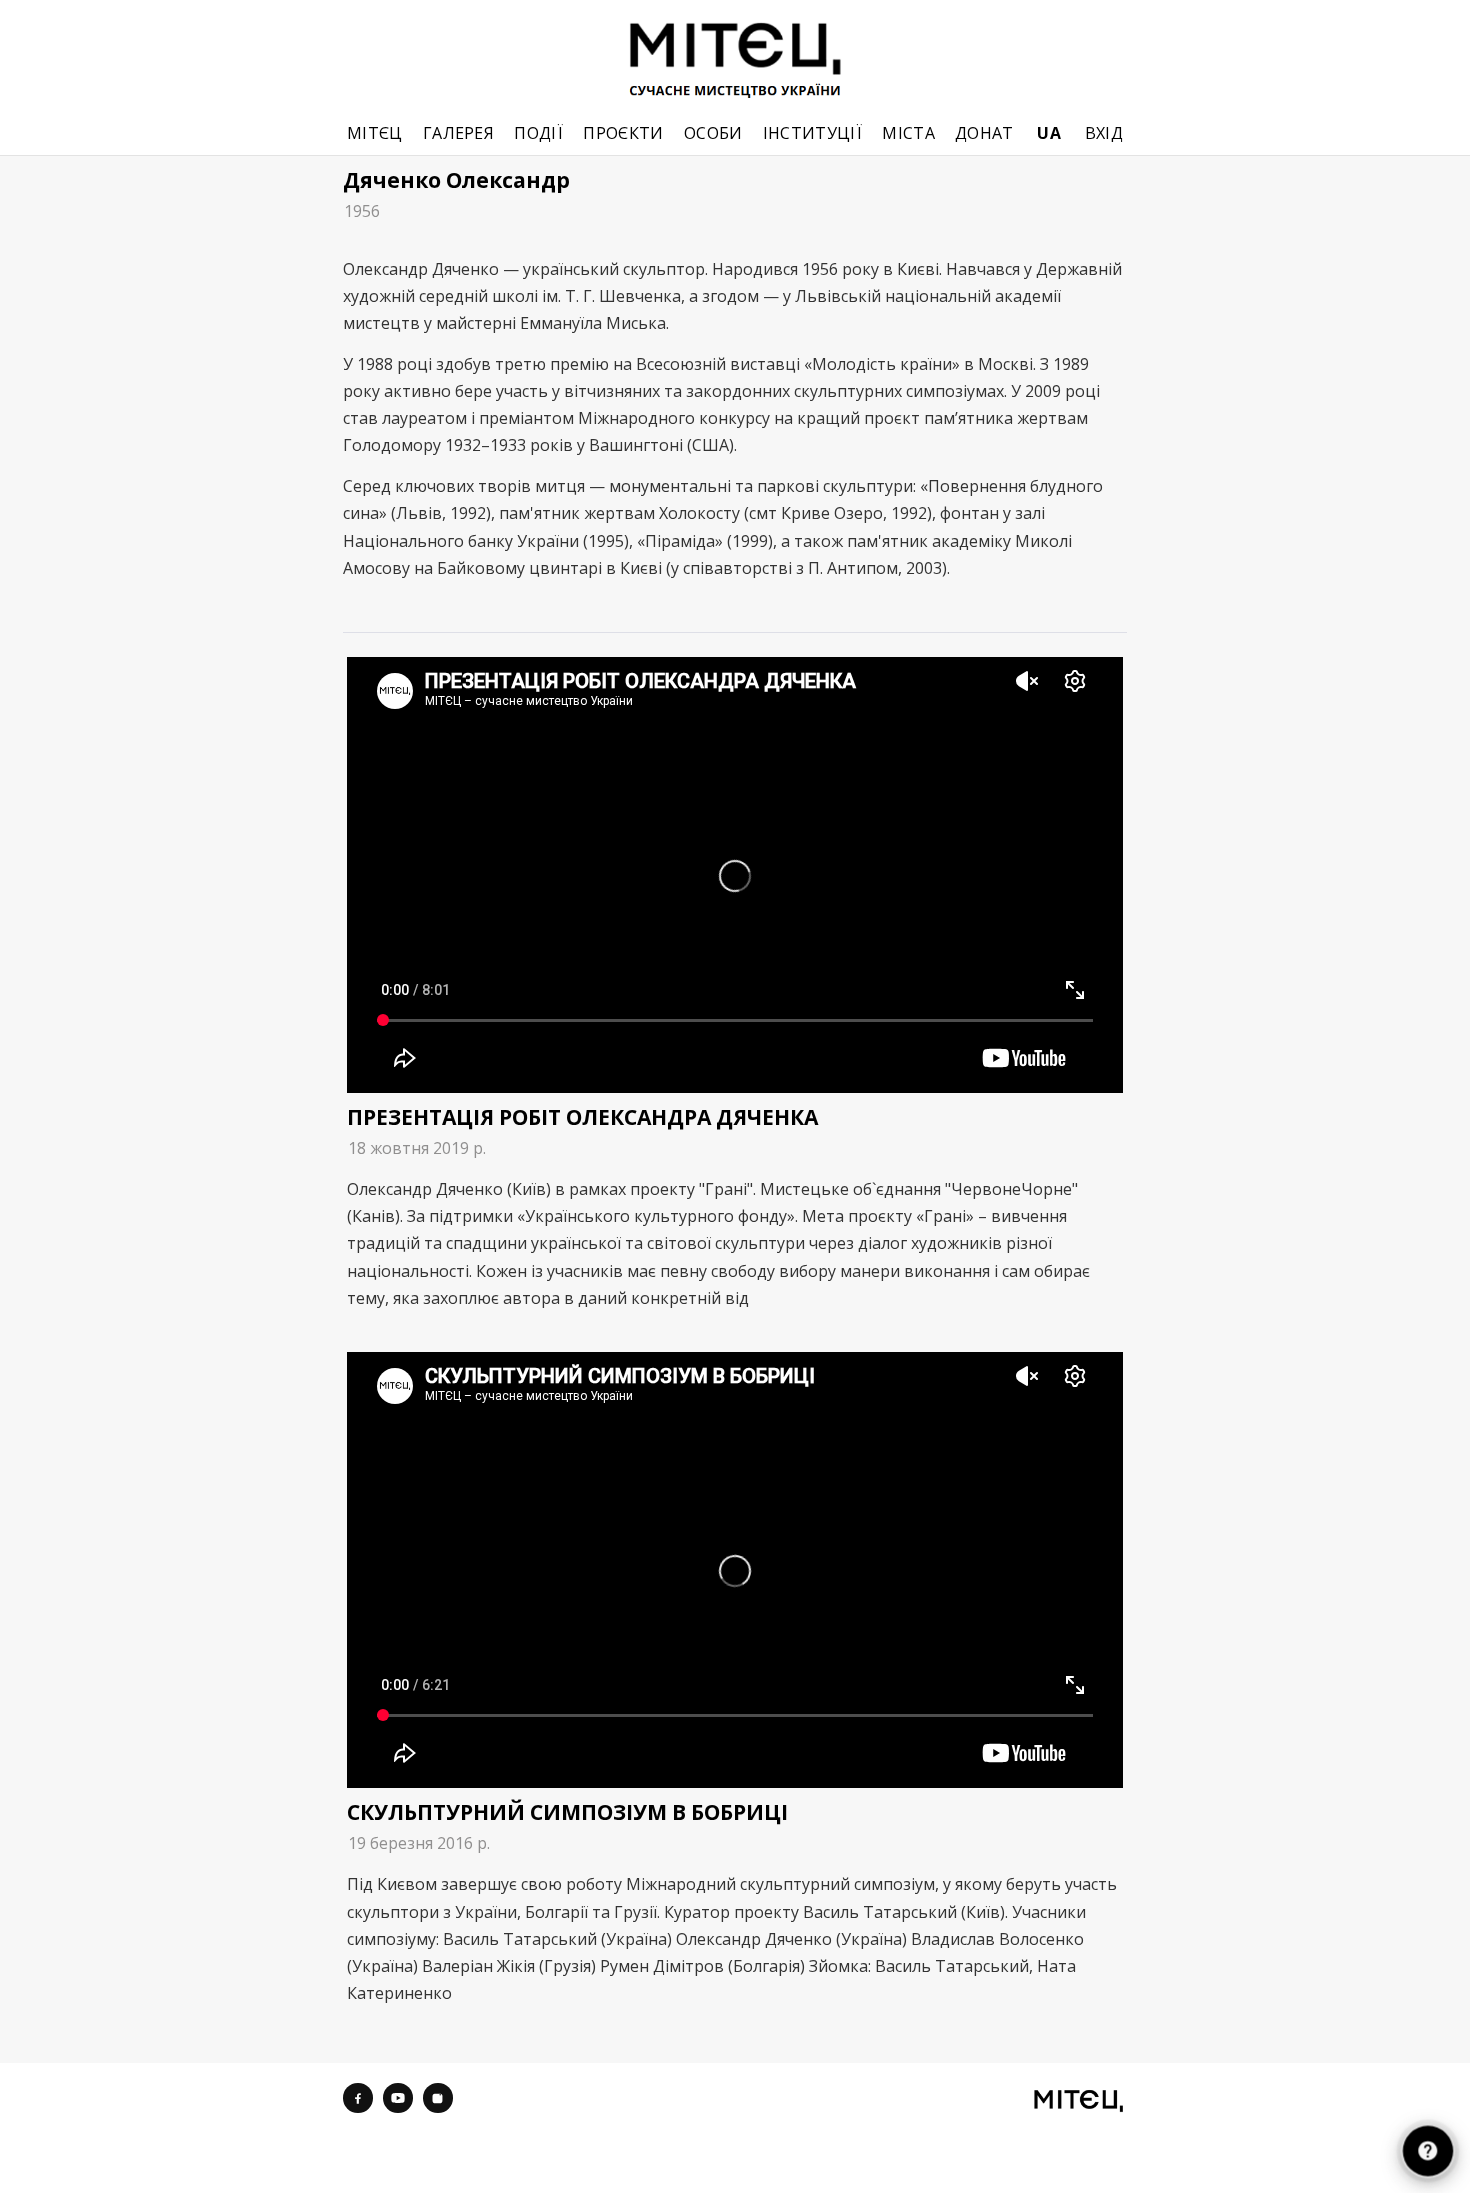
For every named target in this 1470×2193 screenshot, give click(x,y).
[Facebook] (358, 2098)
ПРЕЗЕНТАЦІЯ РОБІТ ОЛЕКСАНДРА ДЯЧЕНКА (582, 1117)
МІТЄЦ (375, 133)
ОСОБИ (713, 133)
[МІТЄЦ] (1078, 2100)
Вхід (1104, 133)
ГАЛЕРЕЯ (458, 133)
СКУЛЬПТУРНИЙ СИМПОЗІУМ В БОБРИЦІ (567, 1812)
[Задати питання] (1428, 2151)
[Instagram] (438, 2098)
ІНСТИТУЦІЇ (812, 133)
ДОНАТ (984, 133)
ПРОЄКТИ (623, 133)
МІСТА (908, 133)
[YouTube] (398, 2098)
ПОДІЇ (538, 133)
